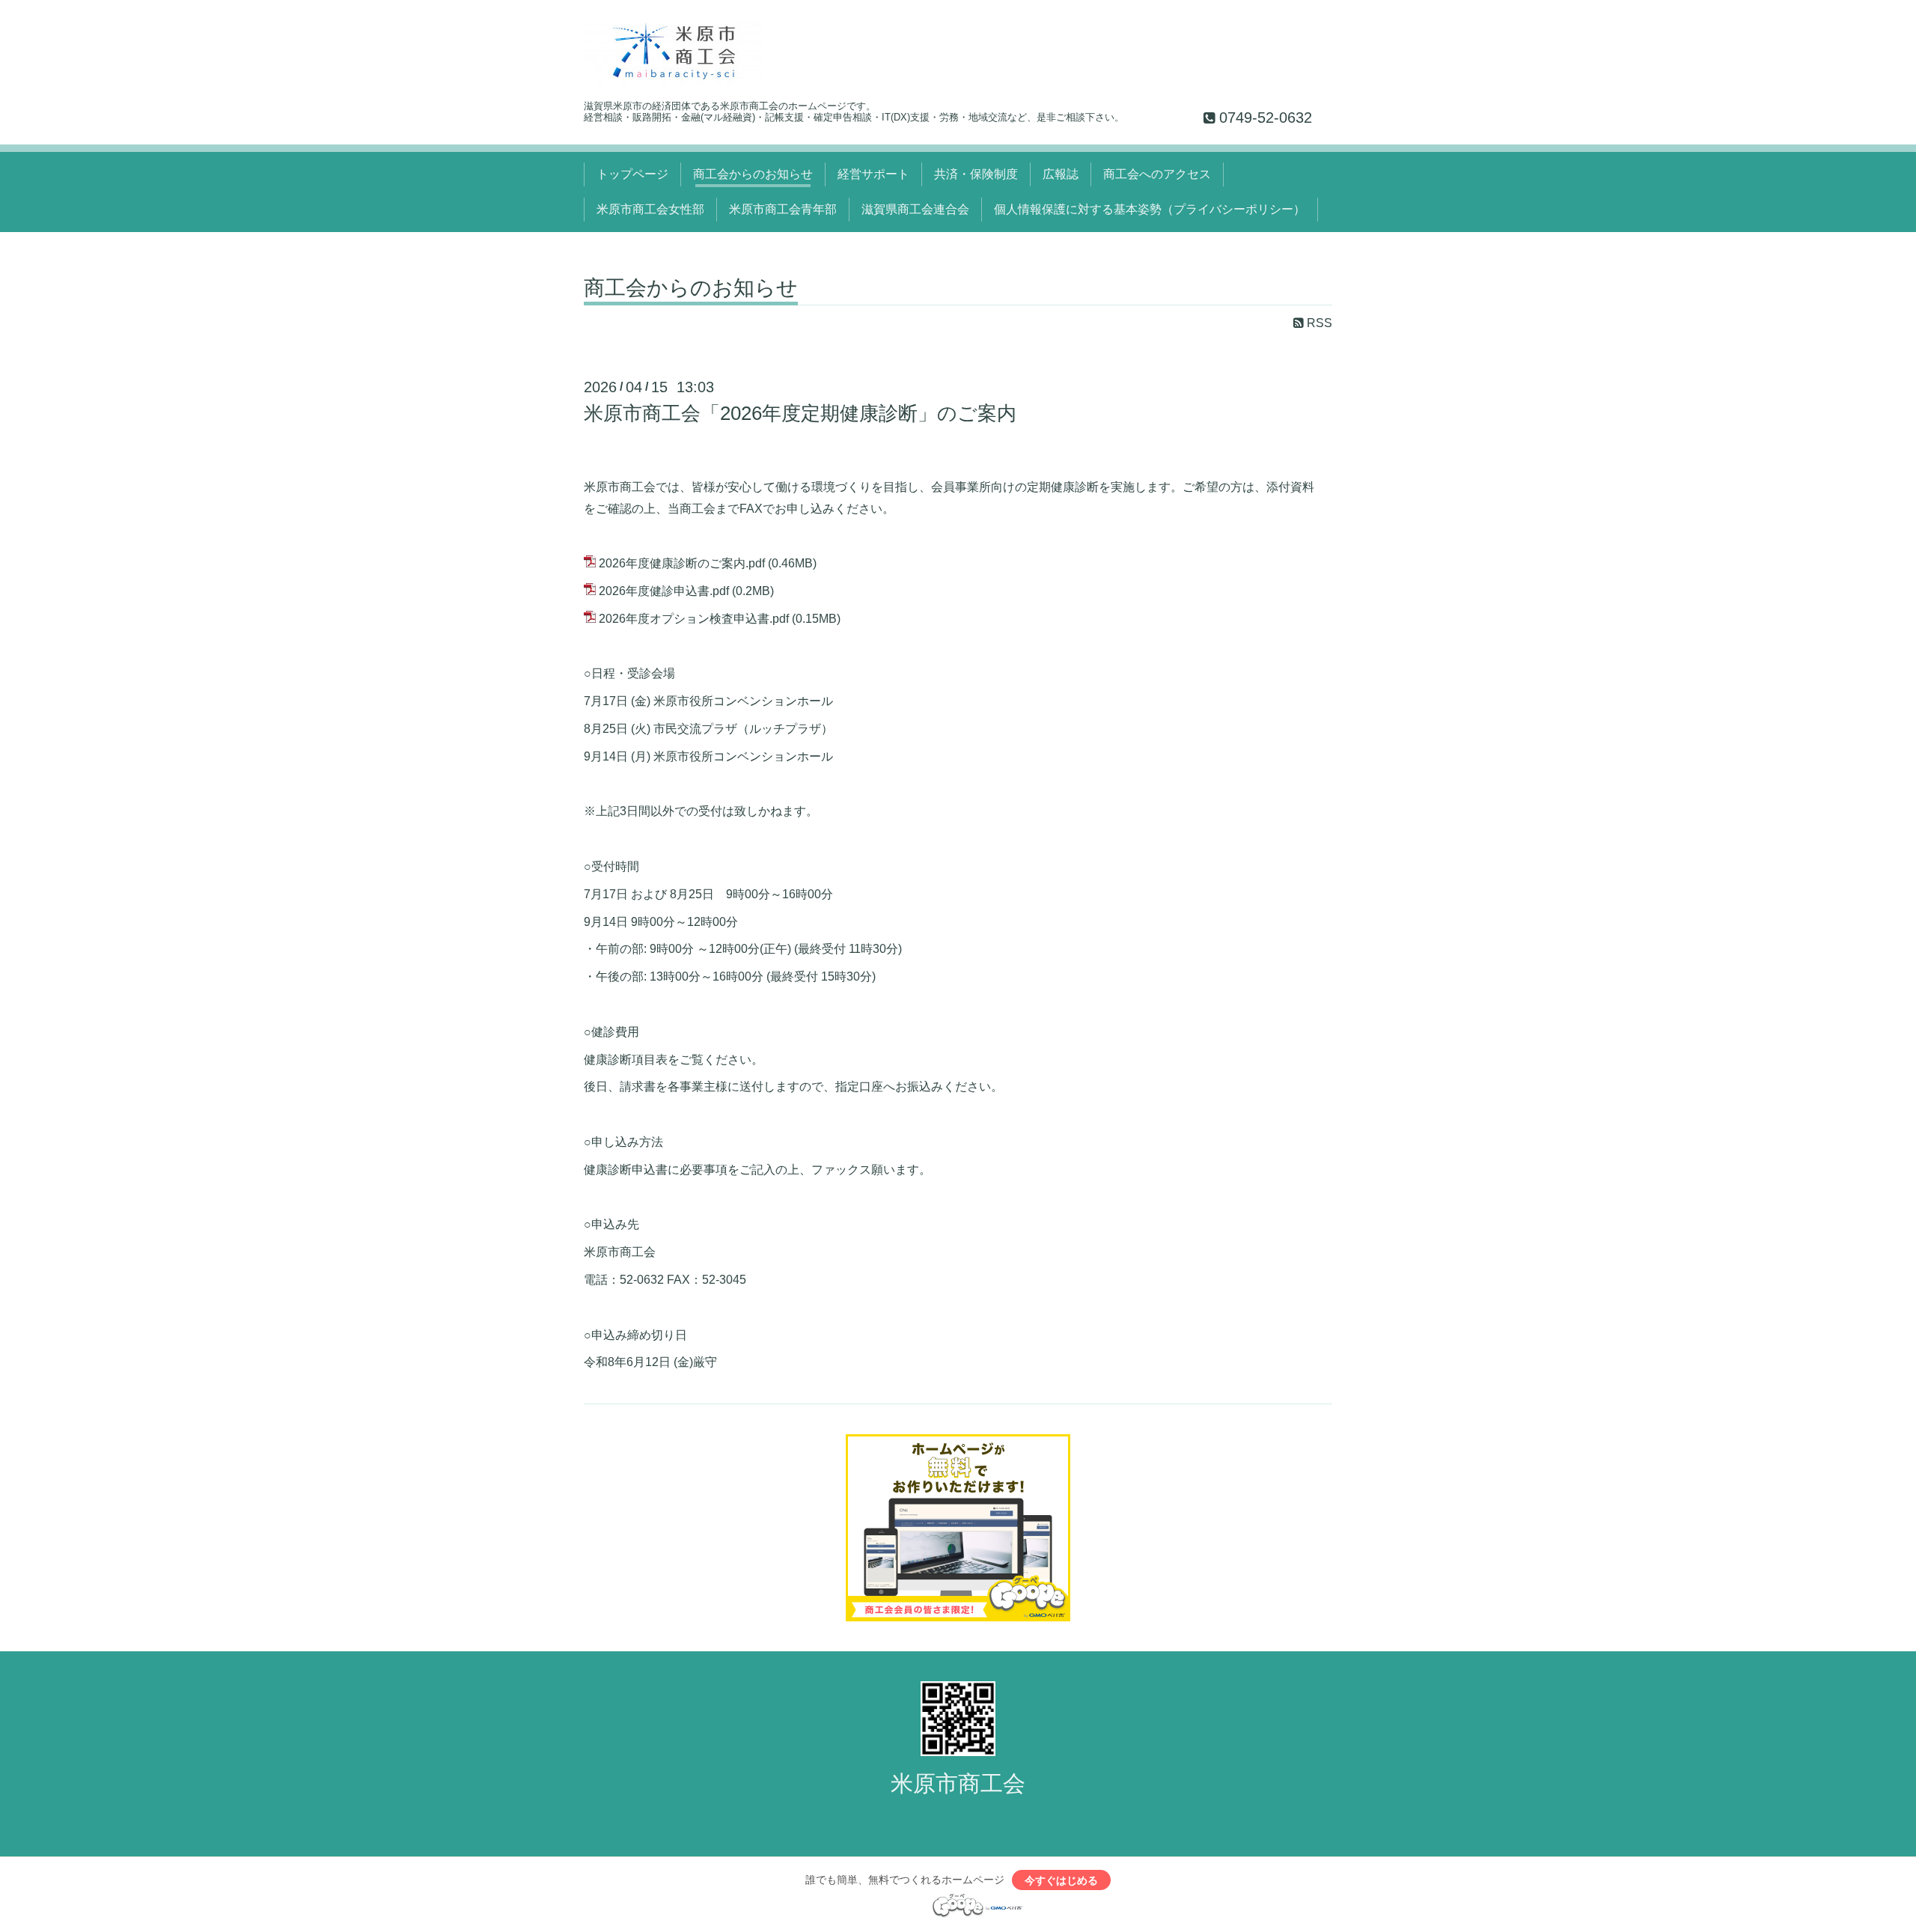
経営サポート (873, 174)
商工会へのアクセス (1157, 174)
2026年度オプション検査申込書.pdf (694, 619)
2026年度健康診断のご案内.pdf (682, 563)
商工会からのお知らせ (753, 174)
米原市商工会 (958, 1783)
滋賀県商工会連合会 (915, 209)
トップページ (632, 174)
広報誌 (1061, 174)
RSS (1318, 323)
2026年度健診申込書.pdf (664, 591)
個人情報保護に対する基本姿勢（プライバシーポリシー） (1150, 209)
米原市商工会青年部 (783, 209)
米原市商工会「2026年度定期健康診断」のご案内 (800, 413)
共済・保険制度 (976, 174)
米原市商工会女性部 (650, 209)
